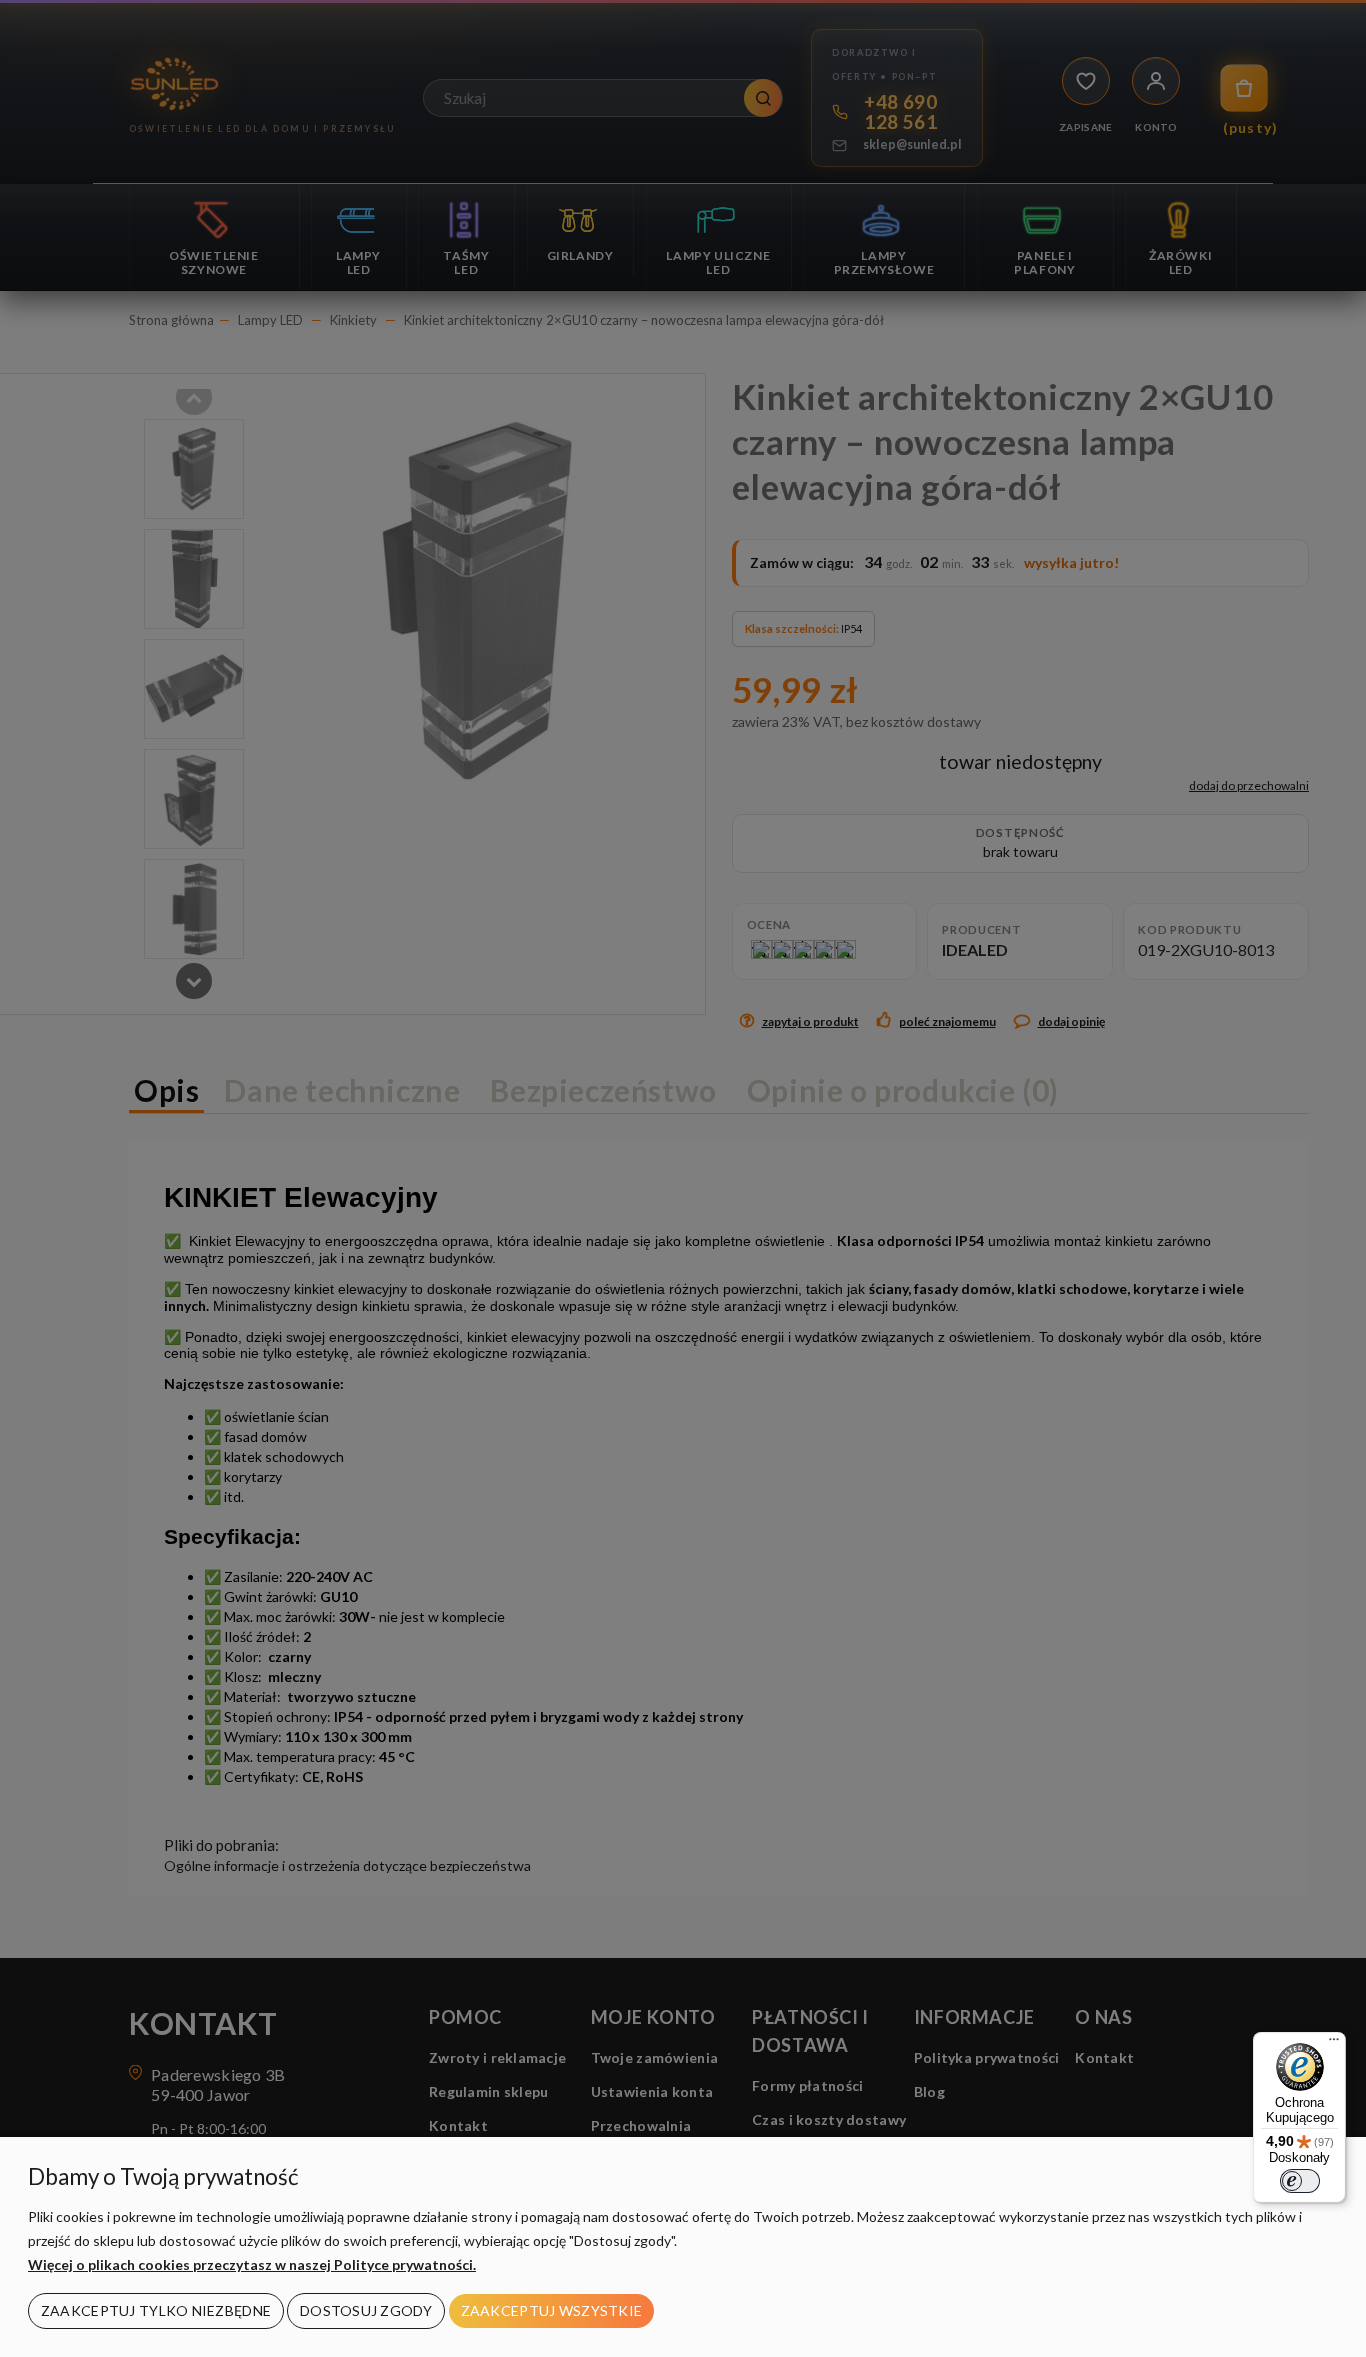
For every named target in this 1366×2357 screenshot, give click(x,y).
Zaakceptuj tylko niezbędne (156, 2310)
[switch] (1300, 2181)
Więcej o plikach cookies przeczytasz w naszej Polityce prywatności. (252, 2264)
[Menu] (1334, 2044)
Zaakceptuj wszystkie (552, 2310)
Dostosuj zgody (366, 2310)
